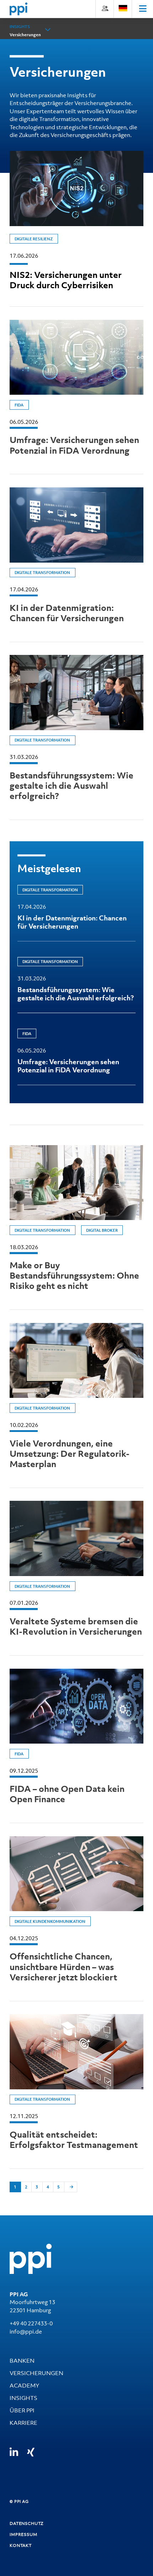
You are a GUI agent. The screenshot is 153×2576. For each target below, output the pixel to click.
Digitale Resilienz (34, 239)
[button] (48, 30)
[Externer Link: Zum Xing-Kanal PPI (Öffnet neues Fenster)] (31, 2452)
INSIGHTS (23, 2398)
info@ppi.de (26, 2331)
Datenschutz (27, 2523)
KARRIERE (23, 2423)
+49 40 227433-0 (31, 2323)
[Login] (105, 8)
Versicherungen (25, 35)
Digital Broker (102, 1230)
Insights (20, 27)
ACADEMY (24, 2385)
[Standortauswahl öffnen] (123, 8)
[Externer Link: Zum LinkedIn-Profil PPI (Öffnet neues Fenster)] (14, 2452)
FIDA (19, 405)
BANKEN (22, 2361)
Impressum (23, 2534)
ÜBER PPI (22, 2410)
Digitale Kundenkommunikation (50, 1921)
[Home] (19, 9)
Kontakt (21, 2545)
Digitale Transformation (42, 573)
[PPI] (31, 2258)
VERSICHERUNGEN (36, 2373)
